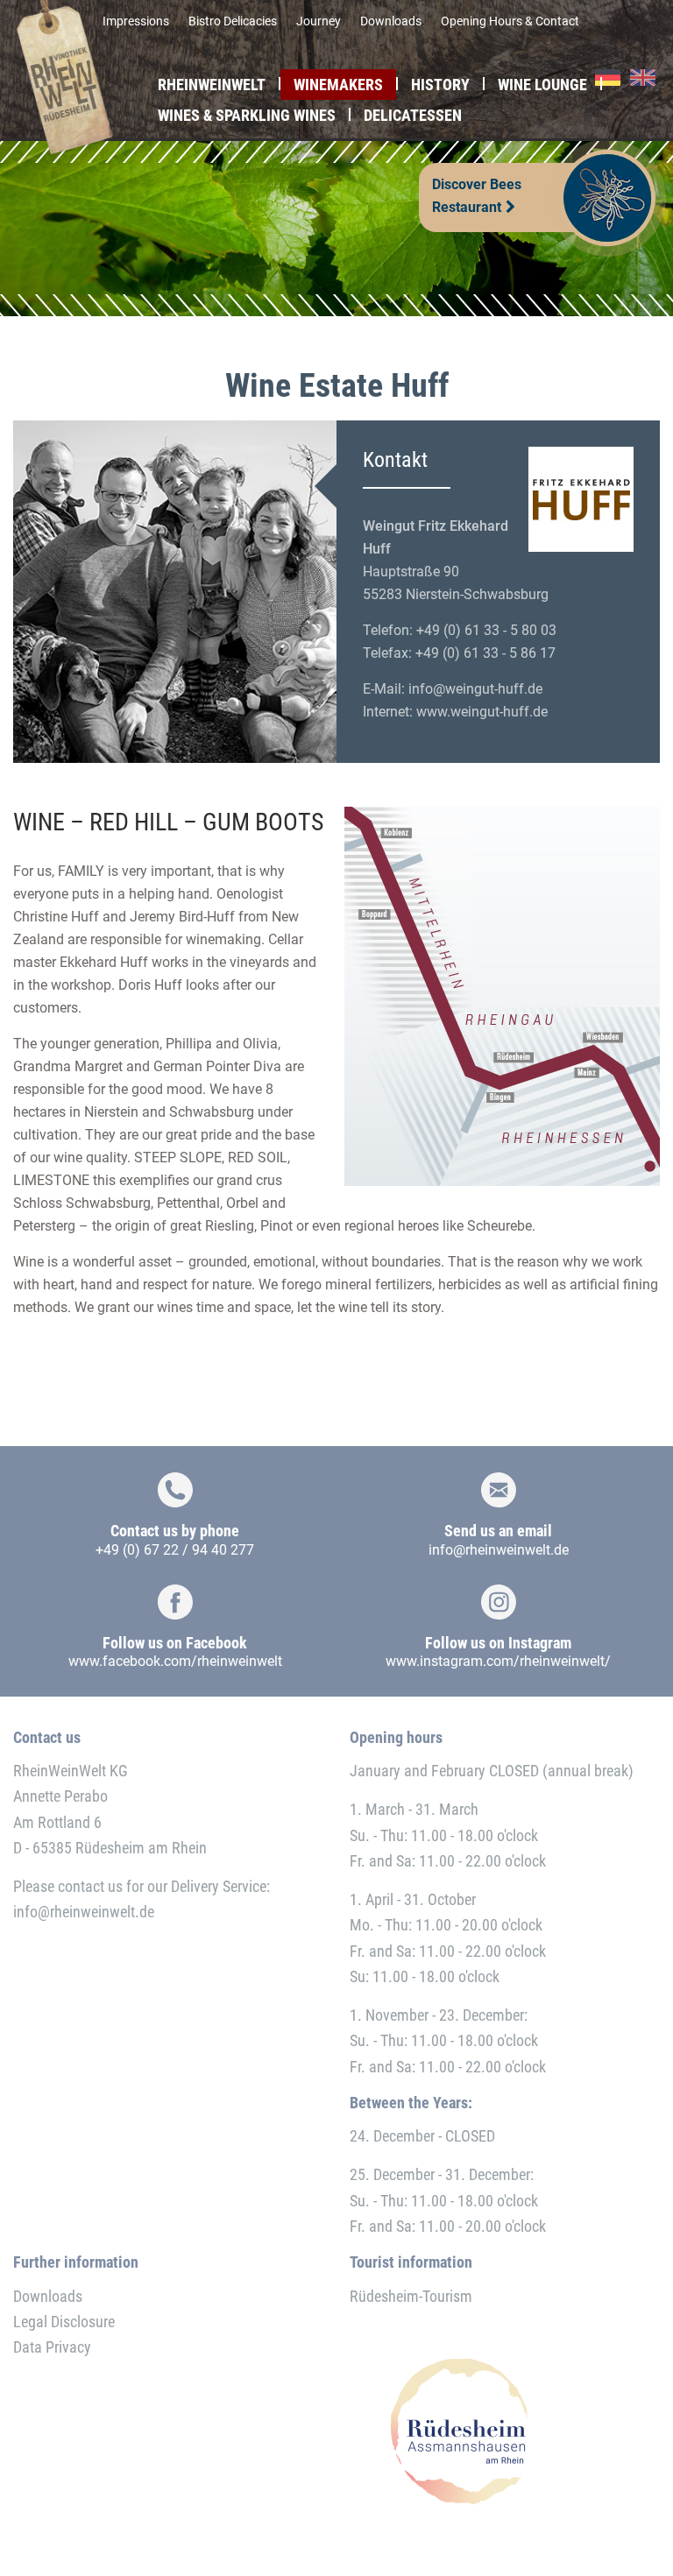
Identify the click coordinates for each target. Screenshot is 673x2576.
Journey (319, 21)
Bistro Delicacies (233, 21)
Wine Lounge (542, 85)
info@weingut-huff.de (475, 689)
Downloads (391, 21)
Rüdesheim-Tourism (411, 2296)
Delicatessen (413, 115)
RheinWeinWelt (212, 85)
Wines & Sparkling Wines (247, 115)
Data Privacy (52, 2347)
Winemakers (338, 85)
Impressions (136, 21)
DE (608, 78)
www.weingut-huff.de (482, 712)
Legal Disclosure (64, 2322)
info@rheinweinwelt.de (499, 1550)
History (440, 85)
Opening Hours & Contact (510, 21)
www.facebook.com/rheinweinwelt (175, 1661)
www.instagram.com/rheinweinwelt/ (498, 1661)
